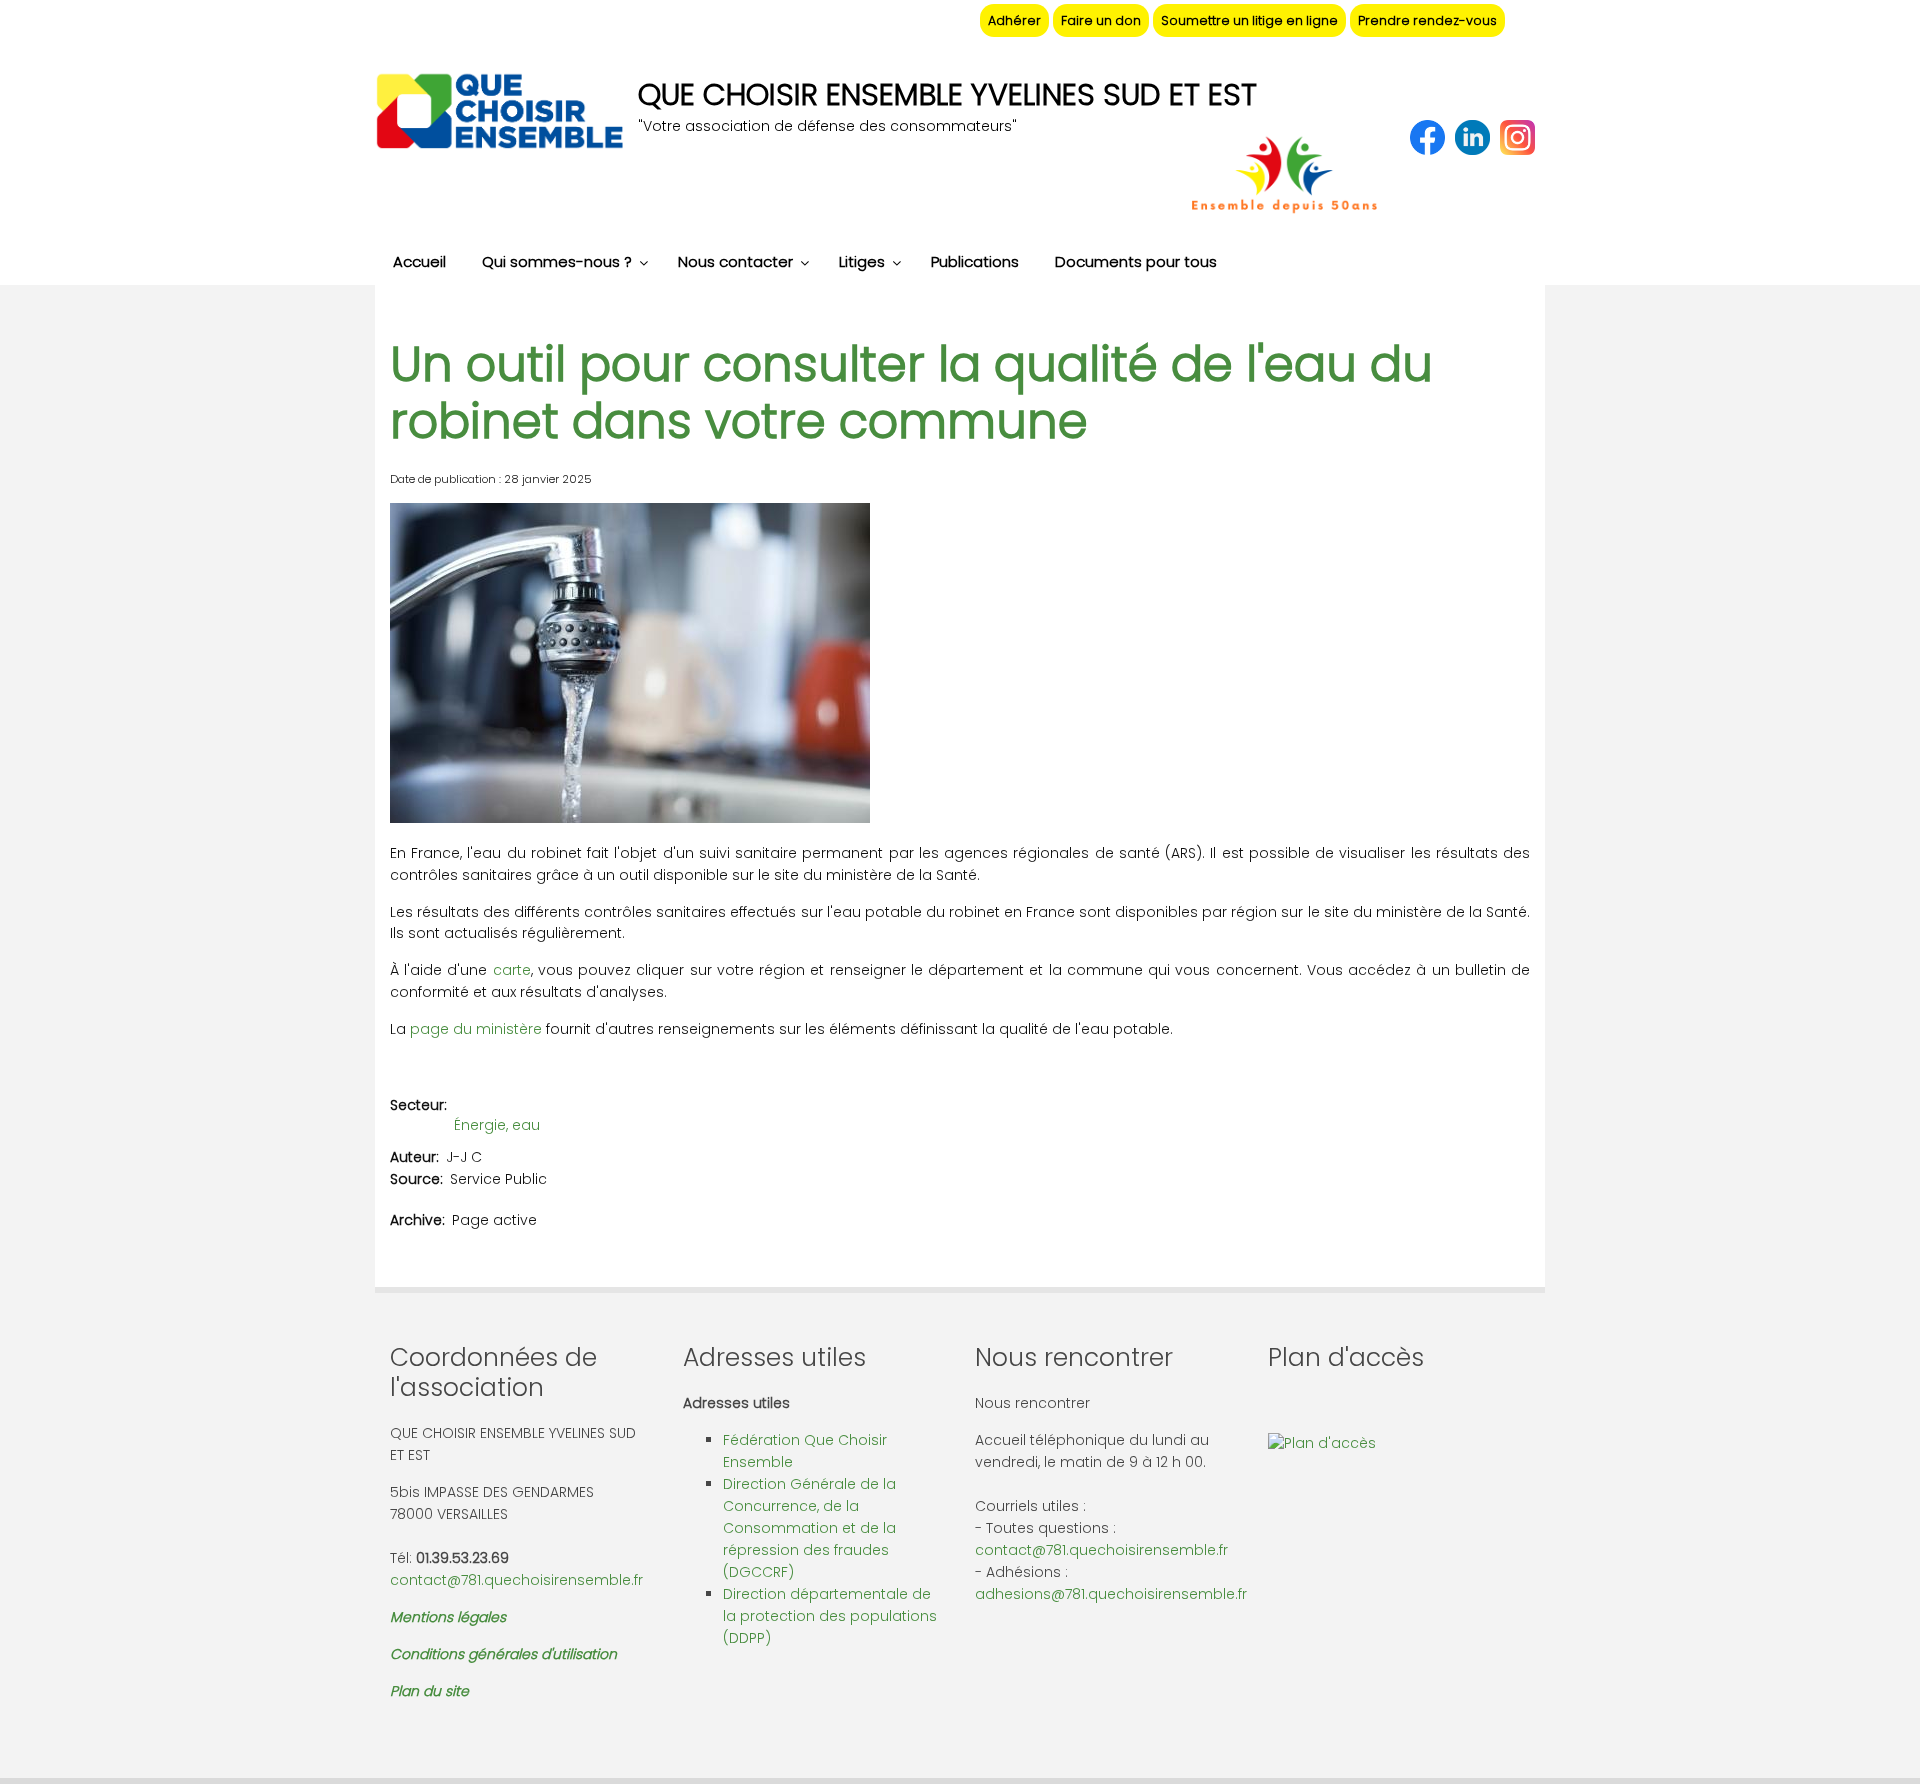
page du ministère (476, 1029)
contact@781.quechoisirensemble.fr (516, 1580)
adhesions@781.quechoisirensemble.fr (1111, 1594)
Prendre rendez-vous (1427, 20)
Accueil (419, 261)
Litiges (862, 261)
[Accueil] (499, 114)
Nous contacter (735, 261)
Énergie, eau (497, 1125)
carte (512, 970)
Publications (975, 261)
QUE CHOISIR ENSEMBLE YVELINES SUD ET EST (947, 94)
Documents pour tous (1136, 261)
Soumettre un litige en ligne (1249, 20)
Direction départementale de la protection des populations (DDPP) (830, 1616)
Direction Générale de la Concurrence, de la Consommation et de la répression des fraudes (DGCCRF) (809, 1528)
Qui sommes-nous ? (557, 261)
